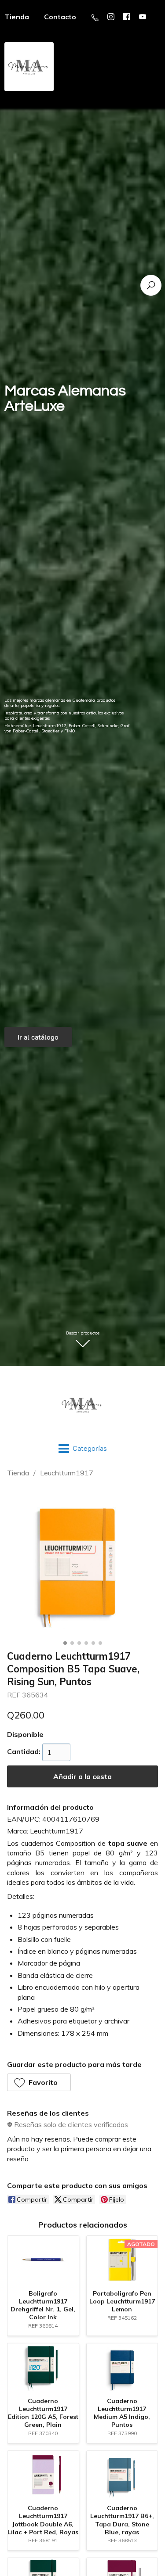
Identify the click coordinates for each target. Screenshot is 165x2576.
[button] (39, 2082)
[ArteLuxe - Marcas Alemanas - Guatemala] (82, 1405)
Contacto (60, 17)
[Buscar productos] (151, 285)
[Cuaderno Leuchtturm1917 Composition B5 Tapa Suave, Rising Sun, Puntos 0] (82, 1562)
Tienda (18, 1473)
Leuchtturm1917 (67, 1473)
